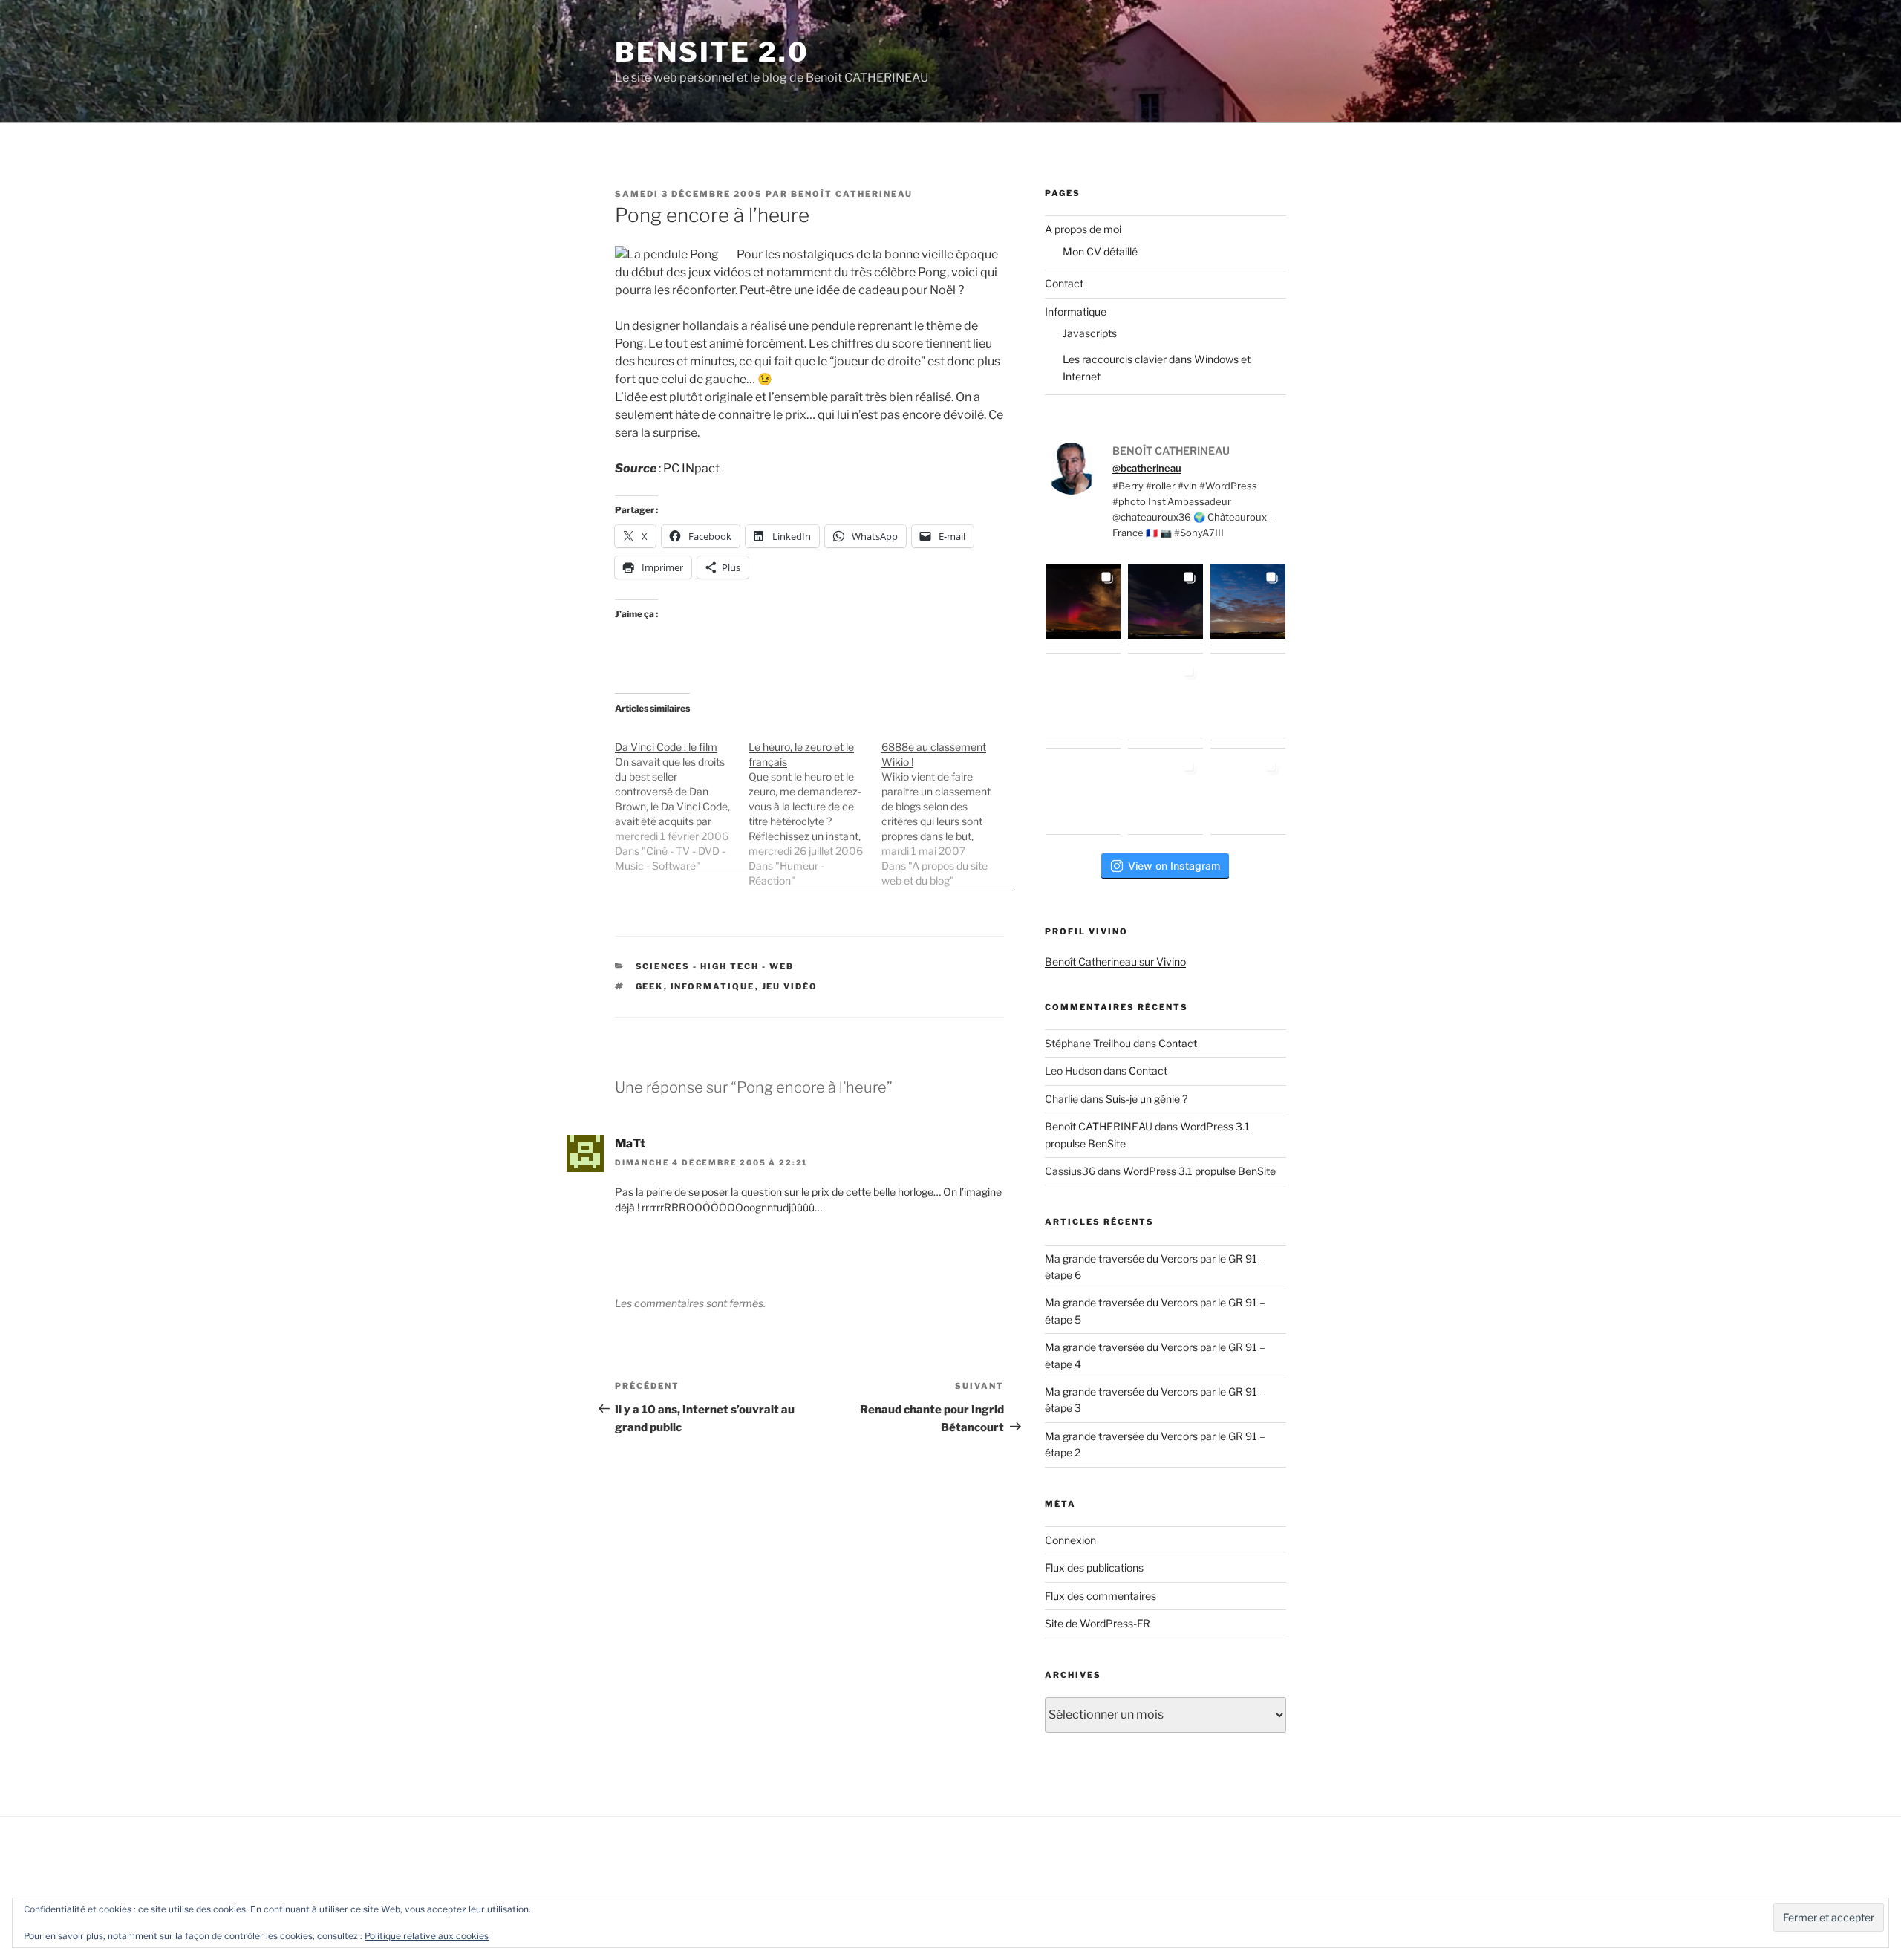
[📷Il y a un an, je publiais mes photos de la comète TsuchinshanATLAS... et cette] (1248, 602)
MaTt (630, 1143)
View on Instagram (1174, 866)
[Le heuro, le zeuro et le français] (815, 806)
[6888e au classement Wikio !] (948, 806)
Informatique (1076, 312)
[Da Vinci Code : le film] (682, 799)
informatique (713, 986)
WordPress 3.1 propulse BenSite (1199, 1171)
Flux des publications (1094, 1567)
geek (650, 986)
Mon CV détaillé (1100, 251)
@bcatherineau (1147, 468)
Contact (1064, 283)
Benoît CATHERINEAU (852, 194)
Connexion (1070, 1540)
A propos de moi (1083, 229)
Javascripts (1090, 333)
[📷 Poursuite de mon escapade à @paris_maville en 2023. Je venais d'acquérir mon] (1165, 696)
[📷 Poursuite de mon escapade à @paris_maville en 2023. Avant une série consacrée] (1083, 696)
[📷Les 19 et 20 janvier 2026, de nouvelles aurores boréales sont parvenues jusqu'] (1165, 602)
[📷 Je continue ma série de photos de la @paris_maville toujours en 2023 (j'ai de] (1248, 696)
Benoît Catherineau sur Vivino (1115, 961)
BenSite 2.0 (712, 52)
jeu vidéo (790, 986)
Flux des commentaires (1101, 1596)
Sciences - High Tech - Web (715, 966)
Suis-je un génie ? (1147, 1099)
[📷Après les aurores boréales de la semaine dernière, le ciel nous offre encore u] (1248, 791)
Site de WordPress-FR (1098, 1623)
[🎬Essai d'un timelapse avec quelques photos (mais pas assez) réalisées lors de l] (1083, 602)
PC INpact (691, 468)
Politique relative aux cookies (427, 1936)
